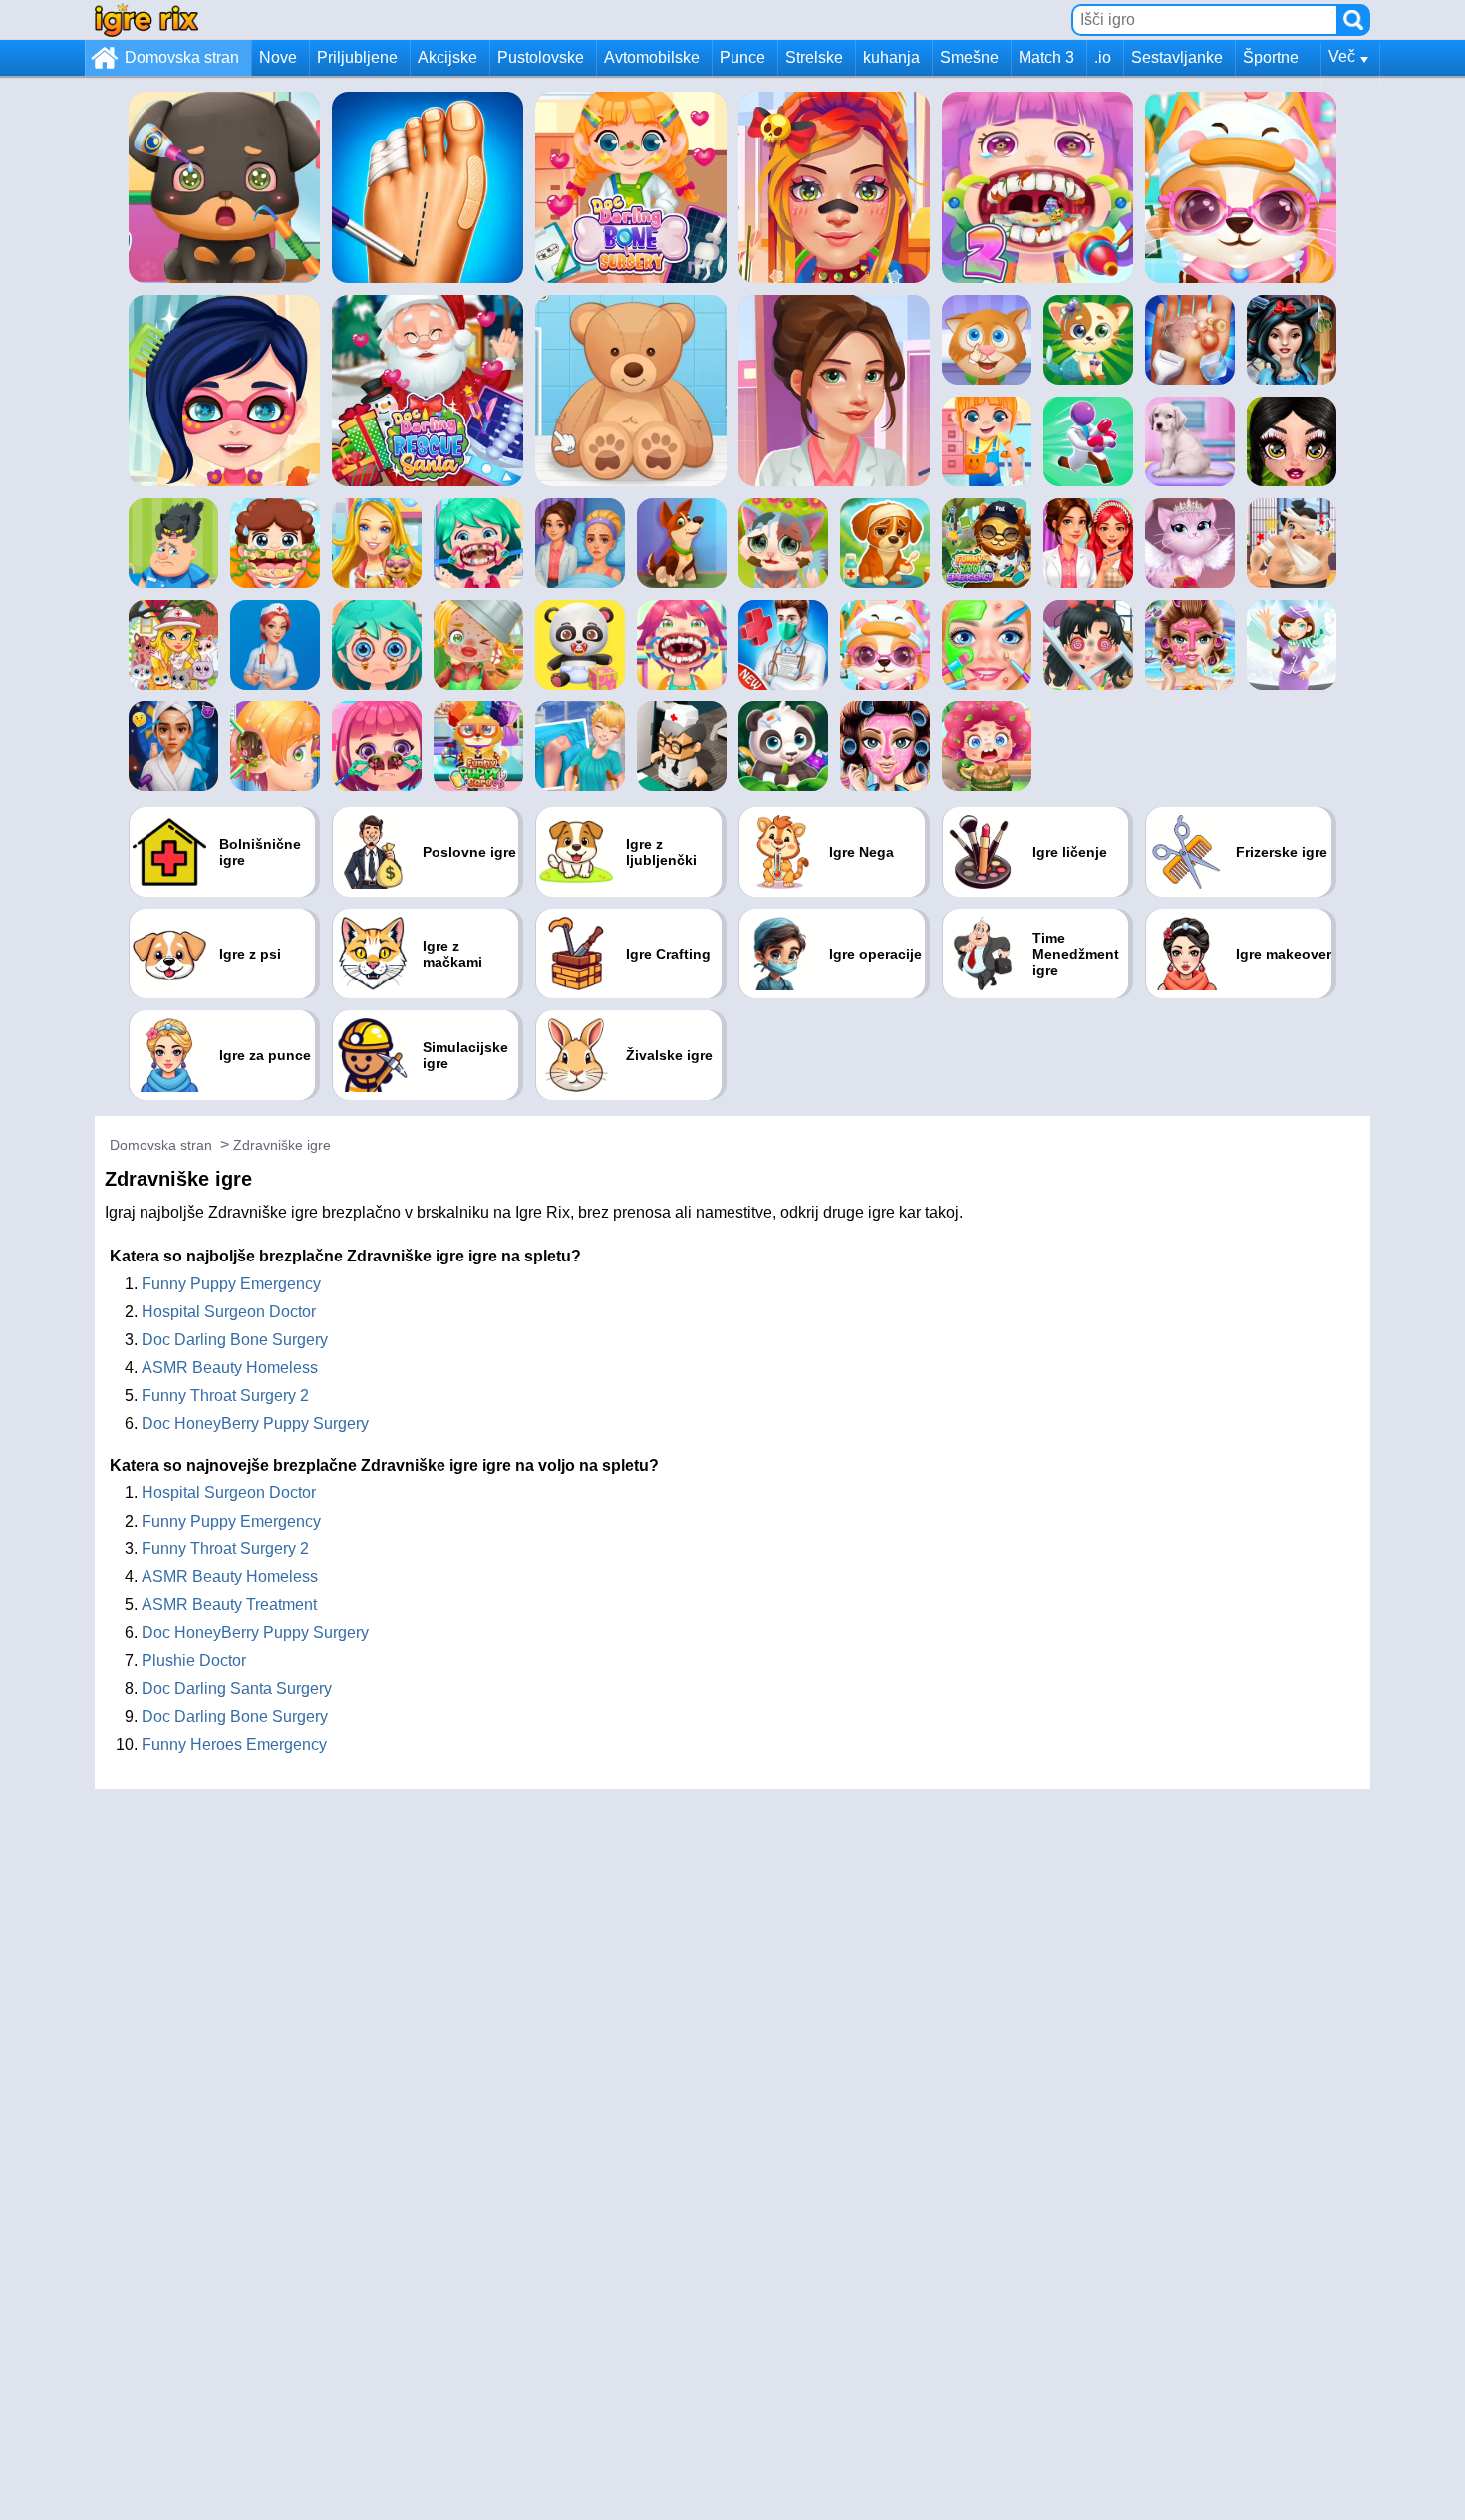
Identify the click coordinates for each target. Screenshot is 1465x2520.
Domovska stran (182, 57)
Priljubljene (357, 57)
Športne (1271, 57)
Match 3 (1046, 57)
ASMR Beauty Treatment (229, 1605)
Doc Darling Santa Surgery (237, 1688)
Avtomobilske (652, 57)
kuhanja (891, 57)
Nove (278, 57)
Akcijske (447, 57)
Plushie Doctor (194, 1661)
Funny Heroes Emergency (234, 1744)
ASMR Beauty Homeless (230, 1368)
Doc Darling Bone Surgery (235, 1340)
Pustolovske (541, 57)
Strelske (814, 57)
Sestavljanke (1177, 57)
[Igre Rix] (146, 19)
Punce (742, 57)
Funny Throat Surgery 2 (225, 1396)
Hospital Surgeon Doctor (229, 1312)
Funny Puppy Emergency (231, 1284)
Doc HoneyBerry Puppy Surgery (255, 1423)
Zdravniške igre (282, 1145)
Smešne (969, 57)
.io (1103, 57)
